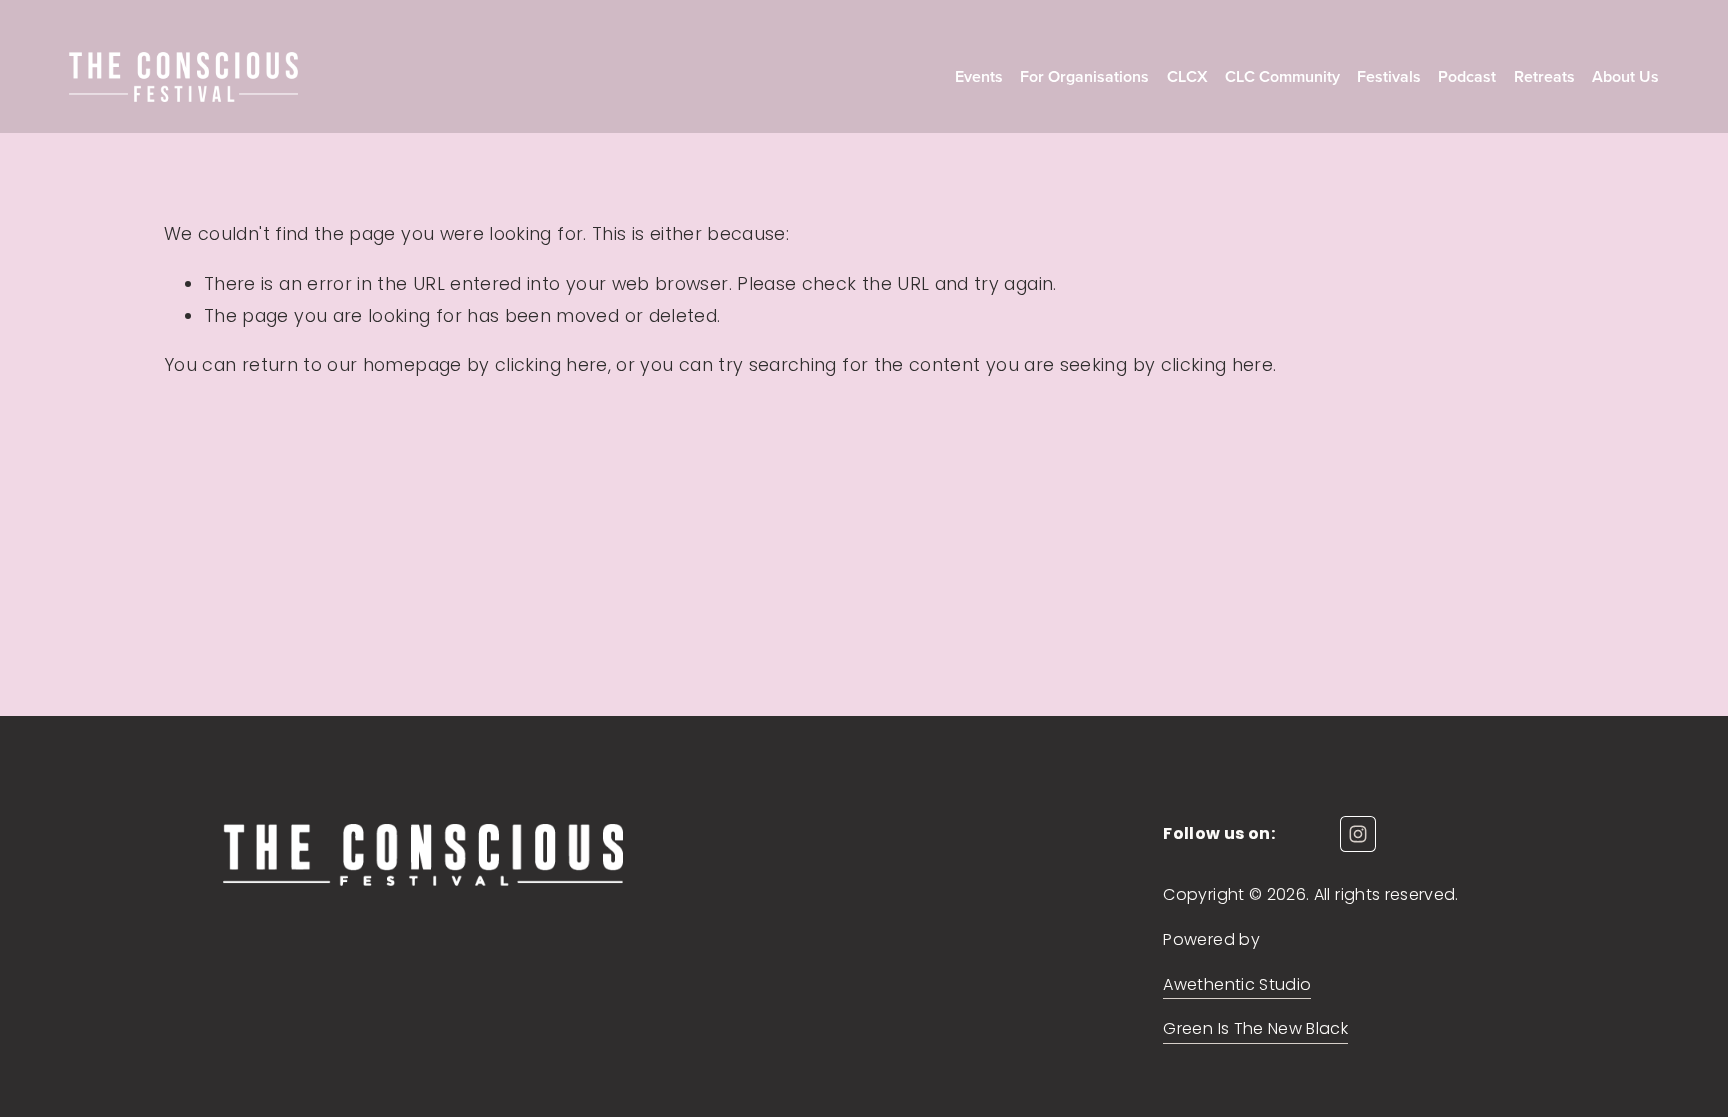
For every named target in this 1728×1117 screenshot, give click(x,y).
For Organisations (1084, 77)
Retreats (1544, 77)
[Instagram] (1358, 834)
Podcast (1467, 77)
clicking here (551, 364)
